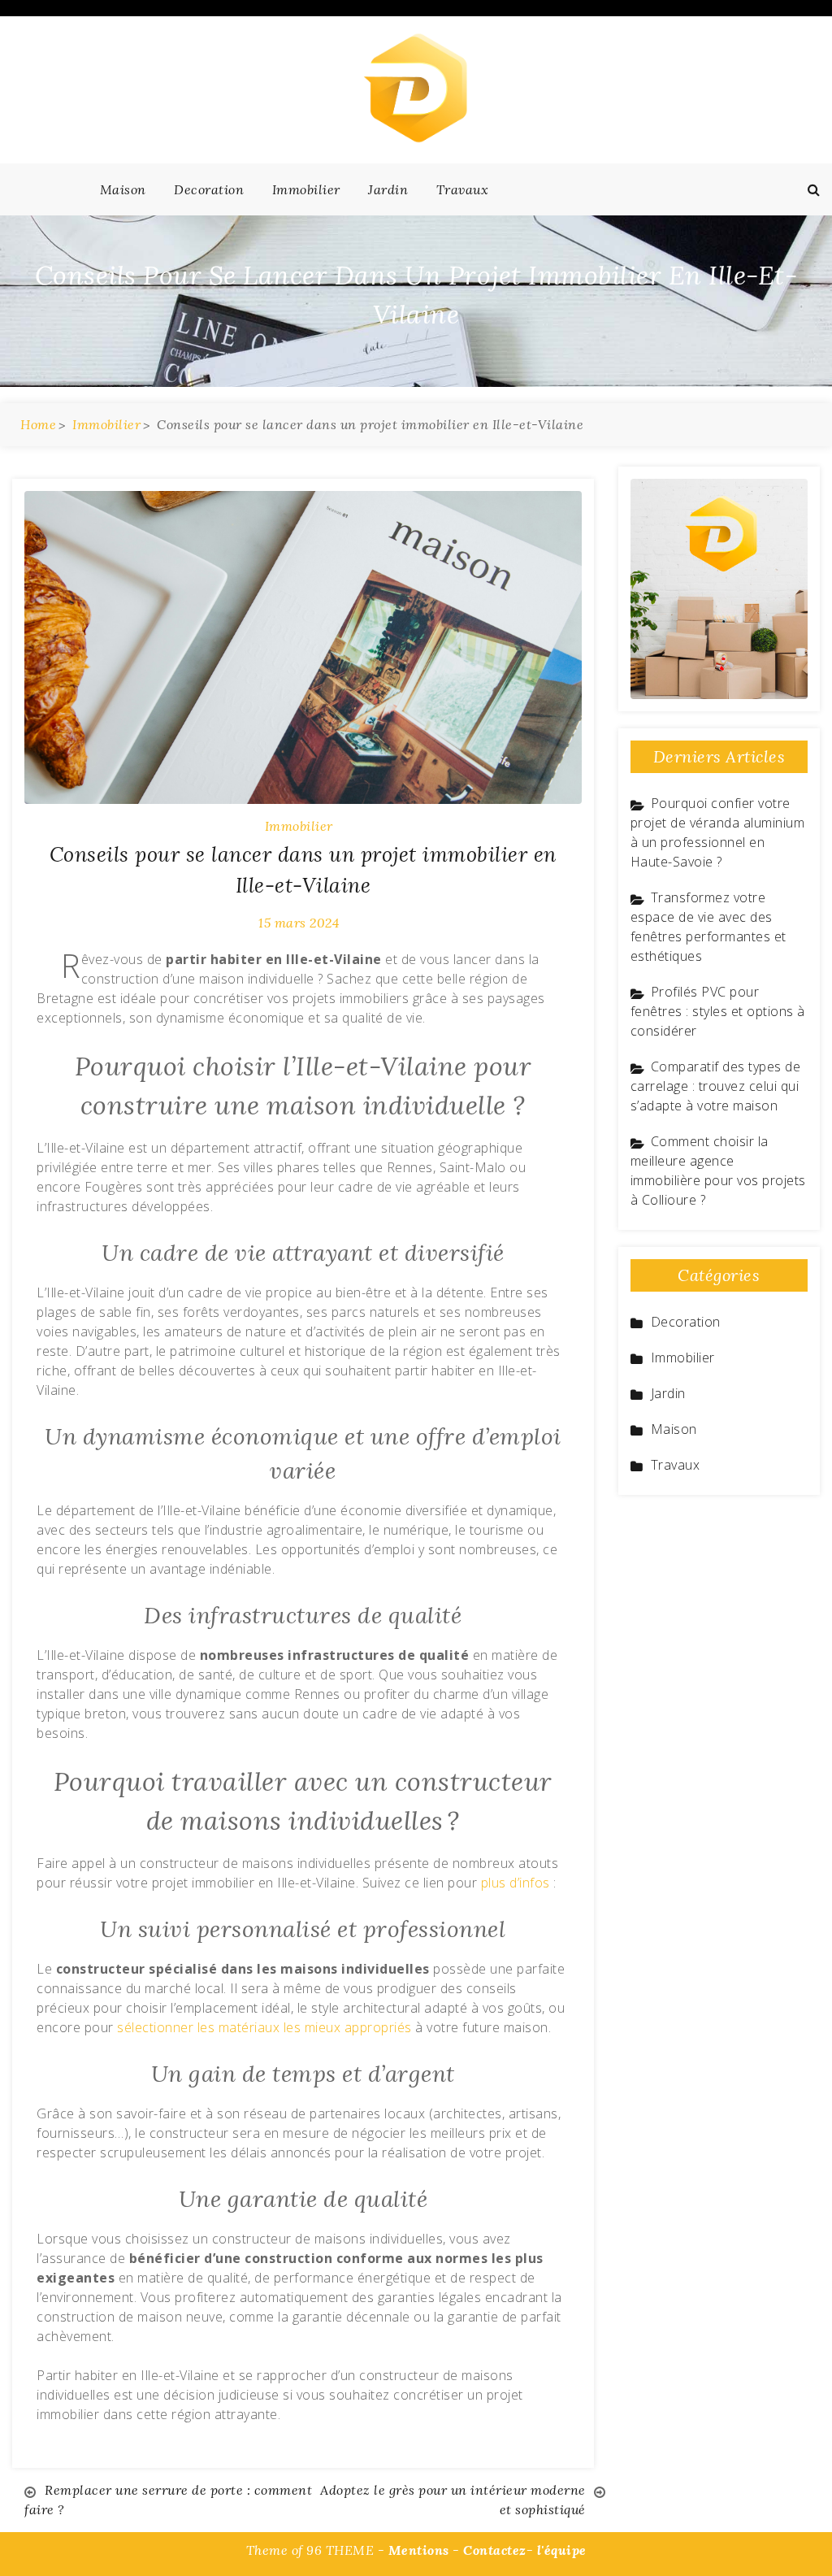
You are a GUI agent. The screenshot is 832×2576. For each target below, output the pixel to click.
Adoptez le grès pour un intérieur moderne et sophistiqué (453, 2500)
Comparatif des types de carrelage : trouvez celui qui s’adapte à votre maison (716, 1086)
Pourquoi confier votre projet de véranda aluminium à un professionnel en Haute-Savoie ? (718, 832)
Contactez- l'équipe (525, 2550)
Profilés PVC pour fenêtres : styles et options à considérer (718, 1011)
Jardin (388, 189)
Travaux (463, 189)
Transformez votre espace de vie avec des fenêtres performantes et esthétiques (708, 927)
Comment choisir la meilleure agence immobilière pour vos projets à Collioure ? (718, 1171)
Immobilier (306, 189)
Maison (123, 189)
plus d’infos (516, 1883)
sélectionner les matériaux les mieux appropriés (264, 2027)
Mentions (419, 2550)
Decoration (209, 189)
